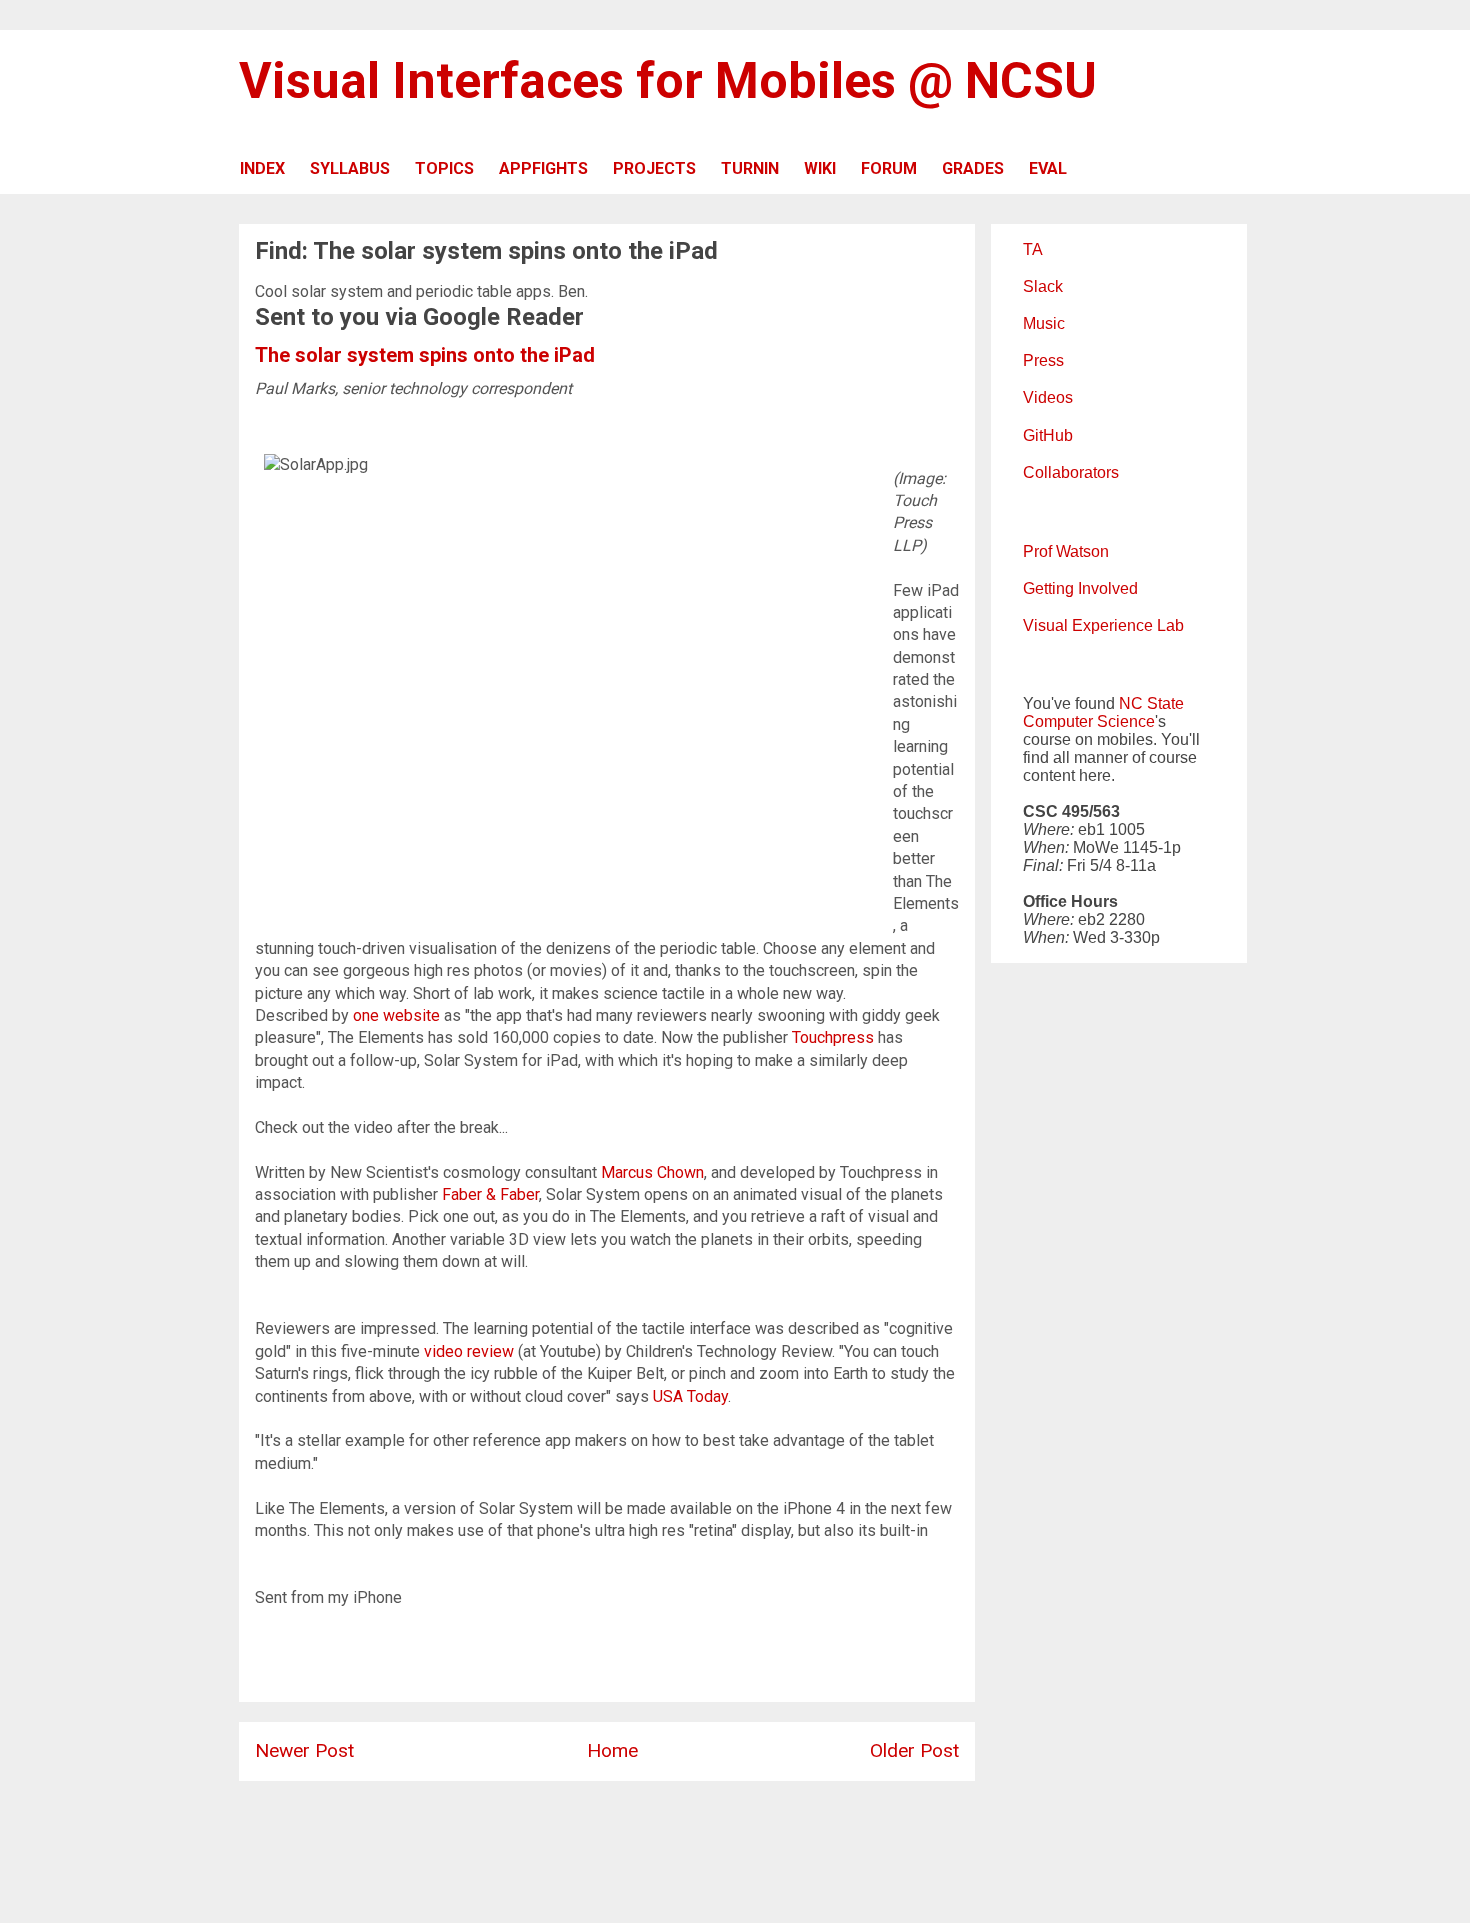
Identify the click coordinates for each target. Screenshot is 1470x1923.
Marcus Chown (652, 1172)
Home (612, 1750)
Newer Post (304, 1750)
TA (1033, 249)
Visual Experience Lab (1103, 625)
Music (1044, 323)
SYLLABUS (350, 168)
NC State (1151, 703)
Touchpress (833, 1037)
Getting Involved (1080, 588)
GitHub (1048, 435)
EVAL (1048, 168)
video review (469, 1351)
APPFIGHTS (543, 168)
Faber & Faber (490, 1194)
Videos (1048, 397)
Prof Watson (1066, 551)
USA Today (690, 1396)
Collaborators (1071, 472)
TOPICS (444, 168)
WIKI (820, 168)
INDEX (262, 168)
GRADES (973, 168)
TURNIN (750, 168)
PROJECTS (654, 168)
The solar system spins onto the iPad (425, 355)
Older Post (914, 1750)
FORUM (889, 168)
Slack (1043, 286)
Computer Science (1089, 721)
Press (1043, 360)
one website (396, 1015)
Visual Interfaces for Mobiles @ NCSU (668, 81)
